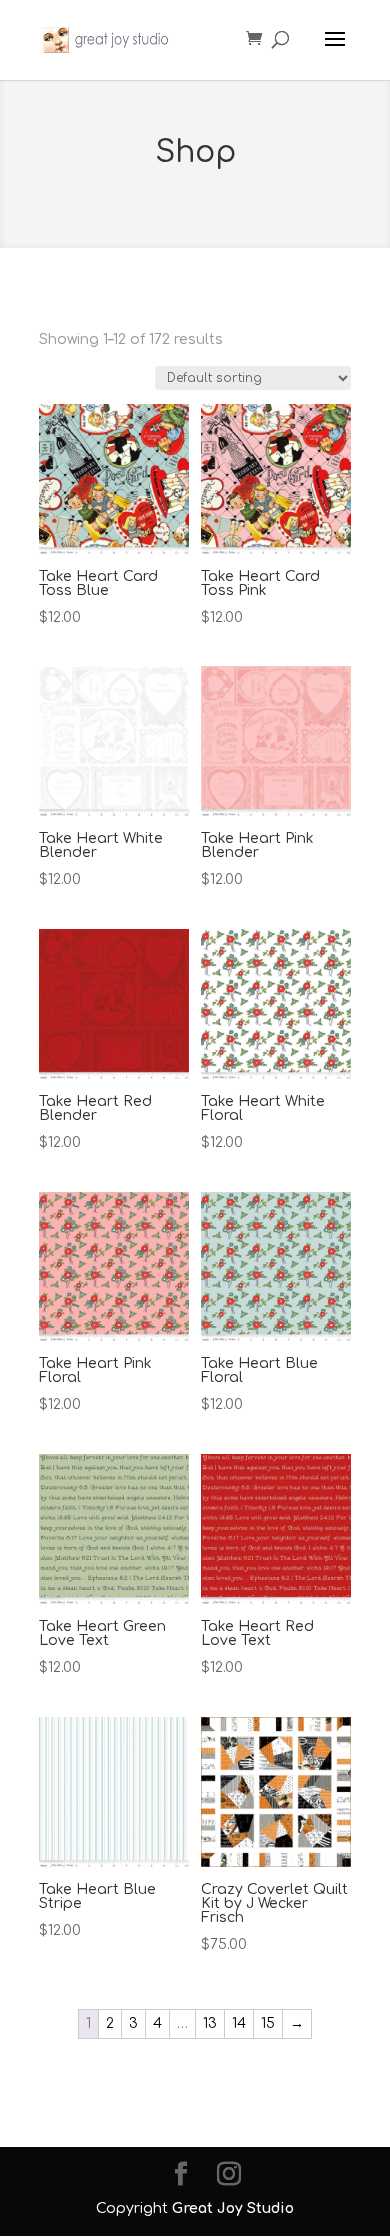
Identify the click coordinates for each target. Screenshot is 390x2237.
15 (268, 2023)
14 (239, 2023)
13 (210, 2023)
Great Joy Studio (233, 2208)
